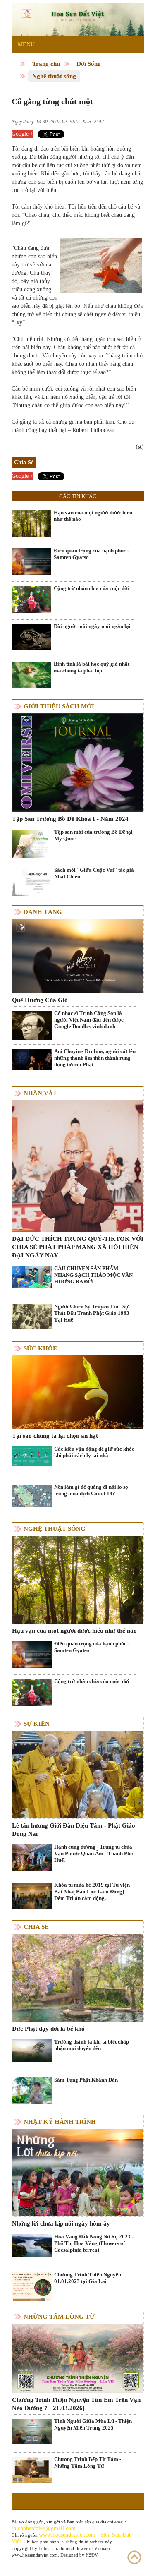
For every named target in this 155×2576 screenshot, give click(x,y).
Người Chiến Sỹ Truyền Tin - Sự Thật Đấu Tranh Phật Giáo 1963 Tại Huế (92, 1313)
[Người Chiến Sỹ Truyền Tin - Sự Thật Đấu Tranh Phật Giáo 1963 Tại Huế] (32, 1316)
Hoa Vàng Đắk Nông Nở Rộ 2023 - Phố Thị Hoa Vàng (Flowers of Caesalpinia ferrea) (94, 2243)
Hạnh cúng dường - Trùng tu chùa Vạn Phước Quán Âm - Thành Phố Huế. (94, 1853)
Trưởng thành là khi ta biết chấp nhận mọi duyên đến (92, 2045)
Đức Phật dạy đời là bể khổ (48, 2029)
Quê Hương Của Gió (40, 1000)
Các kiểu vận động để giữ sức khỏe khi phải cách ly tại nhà (94, 1452)
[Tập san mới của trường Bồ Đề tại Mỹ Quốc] (32, 843)
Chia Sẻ (36, 1927)
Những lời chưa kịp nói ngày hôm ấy (61, 2223)
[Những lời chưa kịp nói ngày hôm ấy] (78, 2172)
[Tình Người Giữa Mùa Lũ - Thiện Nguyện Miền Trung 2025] (32, 2431)
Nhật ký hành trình (60, 2122)
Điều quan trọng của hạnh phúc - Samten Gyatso (91, 554)
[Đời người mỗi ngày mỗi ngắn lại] (31, 637)
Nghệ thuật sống (54, 76)
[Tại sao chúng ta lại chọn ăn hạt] (78, 1392)
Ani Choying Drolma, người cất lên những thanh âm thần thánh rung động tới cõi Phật (95, 1058)
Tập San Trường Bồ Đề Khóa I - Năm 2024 (70, 819)
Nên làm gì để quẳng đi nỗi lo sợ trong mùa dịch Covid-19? (91, 1490)
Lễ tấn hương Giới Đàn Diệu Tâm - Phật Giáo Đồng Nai (74, 1830)
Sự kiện (37, 1724)
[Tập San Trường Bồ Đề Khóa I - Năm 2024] (78, 762)
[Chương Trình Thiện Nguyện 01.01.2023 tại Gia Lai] (32, 2288)
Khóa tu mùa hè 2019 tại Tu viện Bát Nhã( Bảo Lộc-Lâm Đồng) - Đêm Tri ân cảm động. (92, 1891)
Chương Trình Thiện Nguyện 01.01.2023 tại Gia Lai (88, 2278)
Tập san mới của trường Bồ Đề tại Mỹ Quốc (93, 835)
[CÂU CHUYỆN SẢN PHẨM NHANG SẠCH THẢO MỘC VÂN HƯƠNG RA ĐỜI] (32, 1277)
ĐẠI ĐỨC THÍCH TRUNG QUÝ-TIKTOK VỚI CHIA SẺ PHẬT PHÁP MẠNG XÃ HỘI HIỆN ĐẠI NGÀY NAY (78, 1247)
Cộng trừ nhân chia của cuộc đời (91, 588)
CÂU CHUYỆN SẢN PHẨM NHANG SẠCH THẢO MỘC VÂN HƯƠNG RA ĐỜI (93, 1275)
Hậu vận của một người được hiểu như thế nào (93, 516)
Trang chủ (46, 64)
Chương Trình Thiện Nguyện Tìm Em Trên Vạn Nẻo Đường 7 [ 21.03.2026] (76, 2404)
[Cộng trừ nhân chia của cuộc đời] (31, 599)
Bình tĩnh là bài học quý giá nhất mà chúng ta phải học (92, 667)
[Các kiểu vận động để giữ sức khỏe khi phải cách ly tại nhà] (32, 1456)
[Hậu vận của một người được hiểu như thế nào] (31, 523)
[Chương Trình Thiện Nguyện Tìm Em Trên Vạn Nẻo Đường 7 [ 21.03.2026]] (78, 2358)
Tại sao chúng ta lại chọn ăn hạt (55, 1436)
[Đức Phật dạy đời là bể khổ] (78, 1977)
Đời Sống (89, 64)
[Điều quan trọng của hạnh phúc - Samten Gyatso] (31, 561)
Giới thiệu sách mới (59, 706)
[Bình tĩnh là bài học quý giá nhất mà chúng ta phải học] (31, 674)
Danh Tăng (43, 912)
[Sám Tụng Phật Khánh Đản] (32, 2090)
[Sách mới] (32, 881)
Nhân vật (40, 1093)
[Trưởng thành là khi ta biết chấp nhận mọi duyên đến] (32, 2050)
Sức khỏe (40, 1348)
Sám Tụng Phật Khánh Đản (86, 2080)
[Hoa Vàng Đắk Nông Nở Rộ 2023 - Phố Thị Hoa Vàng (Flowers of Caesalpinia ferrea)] (32, 2245)
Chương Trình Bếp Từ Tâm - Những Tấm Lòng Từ (88, 2462)
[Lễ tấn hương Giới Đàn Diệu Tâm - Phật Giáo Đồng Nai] (78, 1774)
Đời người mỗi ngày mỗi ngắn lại (92, 626)
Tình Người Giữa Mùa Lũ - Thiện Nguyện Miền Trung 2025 (93, 2424)
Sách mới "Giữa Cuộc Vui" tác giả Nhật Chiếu (94, 873)
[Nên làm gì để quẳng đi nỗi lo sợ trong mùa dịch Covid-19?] (32, 1495)
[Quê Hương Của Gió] (78, 956)
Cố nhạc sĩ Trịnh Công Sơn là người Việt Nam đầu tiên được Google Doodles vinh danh (89, 1020)
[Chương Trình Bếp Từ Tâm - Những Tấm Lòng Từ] (32, 2469)
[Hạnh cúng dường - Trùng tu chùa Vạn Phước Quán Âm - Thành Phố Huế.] (32, 1857)
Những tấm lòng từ (59, 2317)
